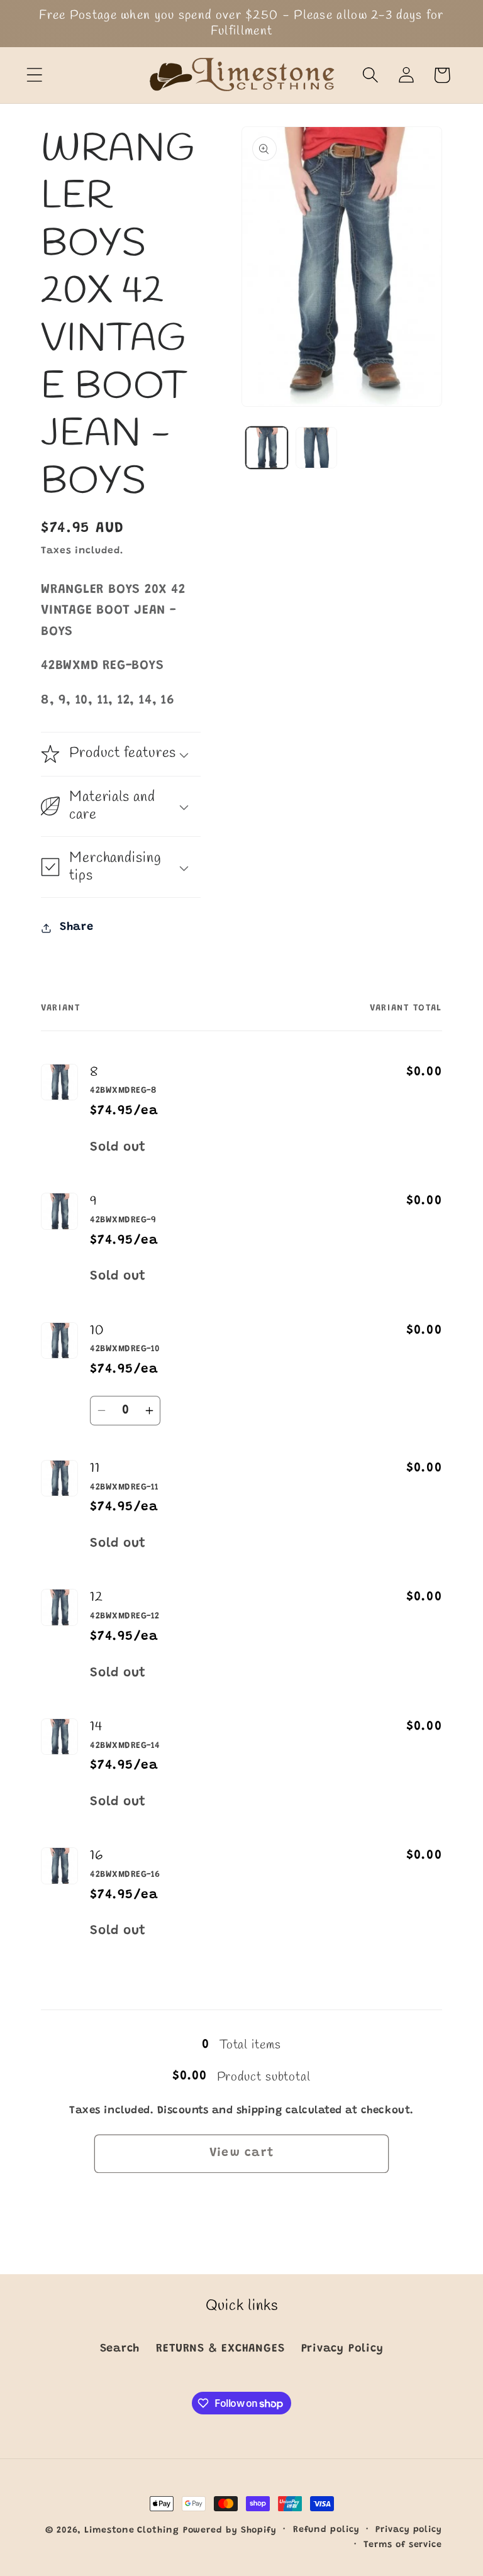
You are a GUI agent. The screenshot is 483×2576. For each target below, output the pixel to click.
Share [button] (77, 927)
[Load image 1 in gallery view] (267, 448)
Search (120, 2349)
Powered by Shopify (230, 2531)
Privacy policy (409, 2530)
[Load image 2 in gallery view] (316, 448)
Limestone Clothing (131, 2531)
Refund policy (326, 2530)
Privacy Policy (342, 2349)
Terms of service (403, 2545)
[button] (34, 75)
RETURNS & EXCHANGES (220, 2349)
